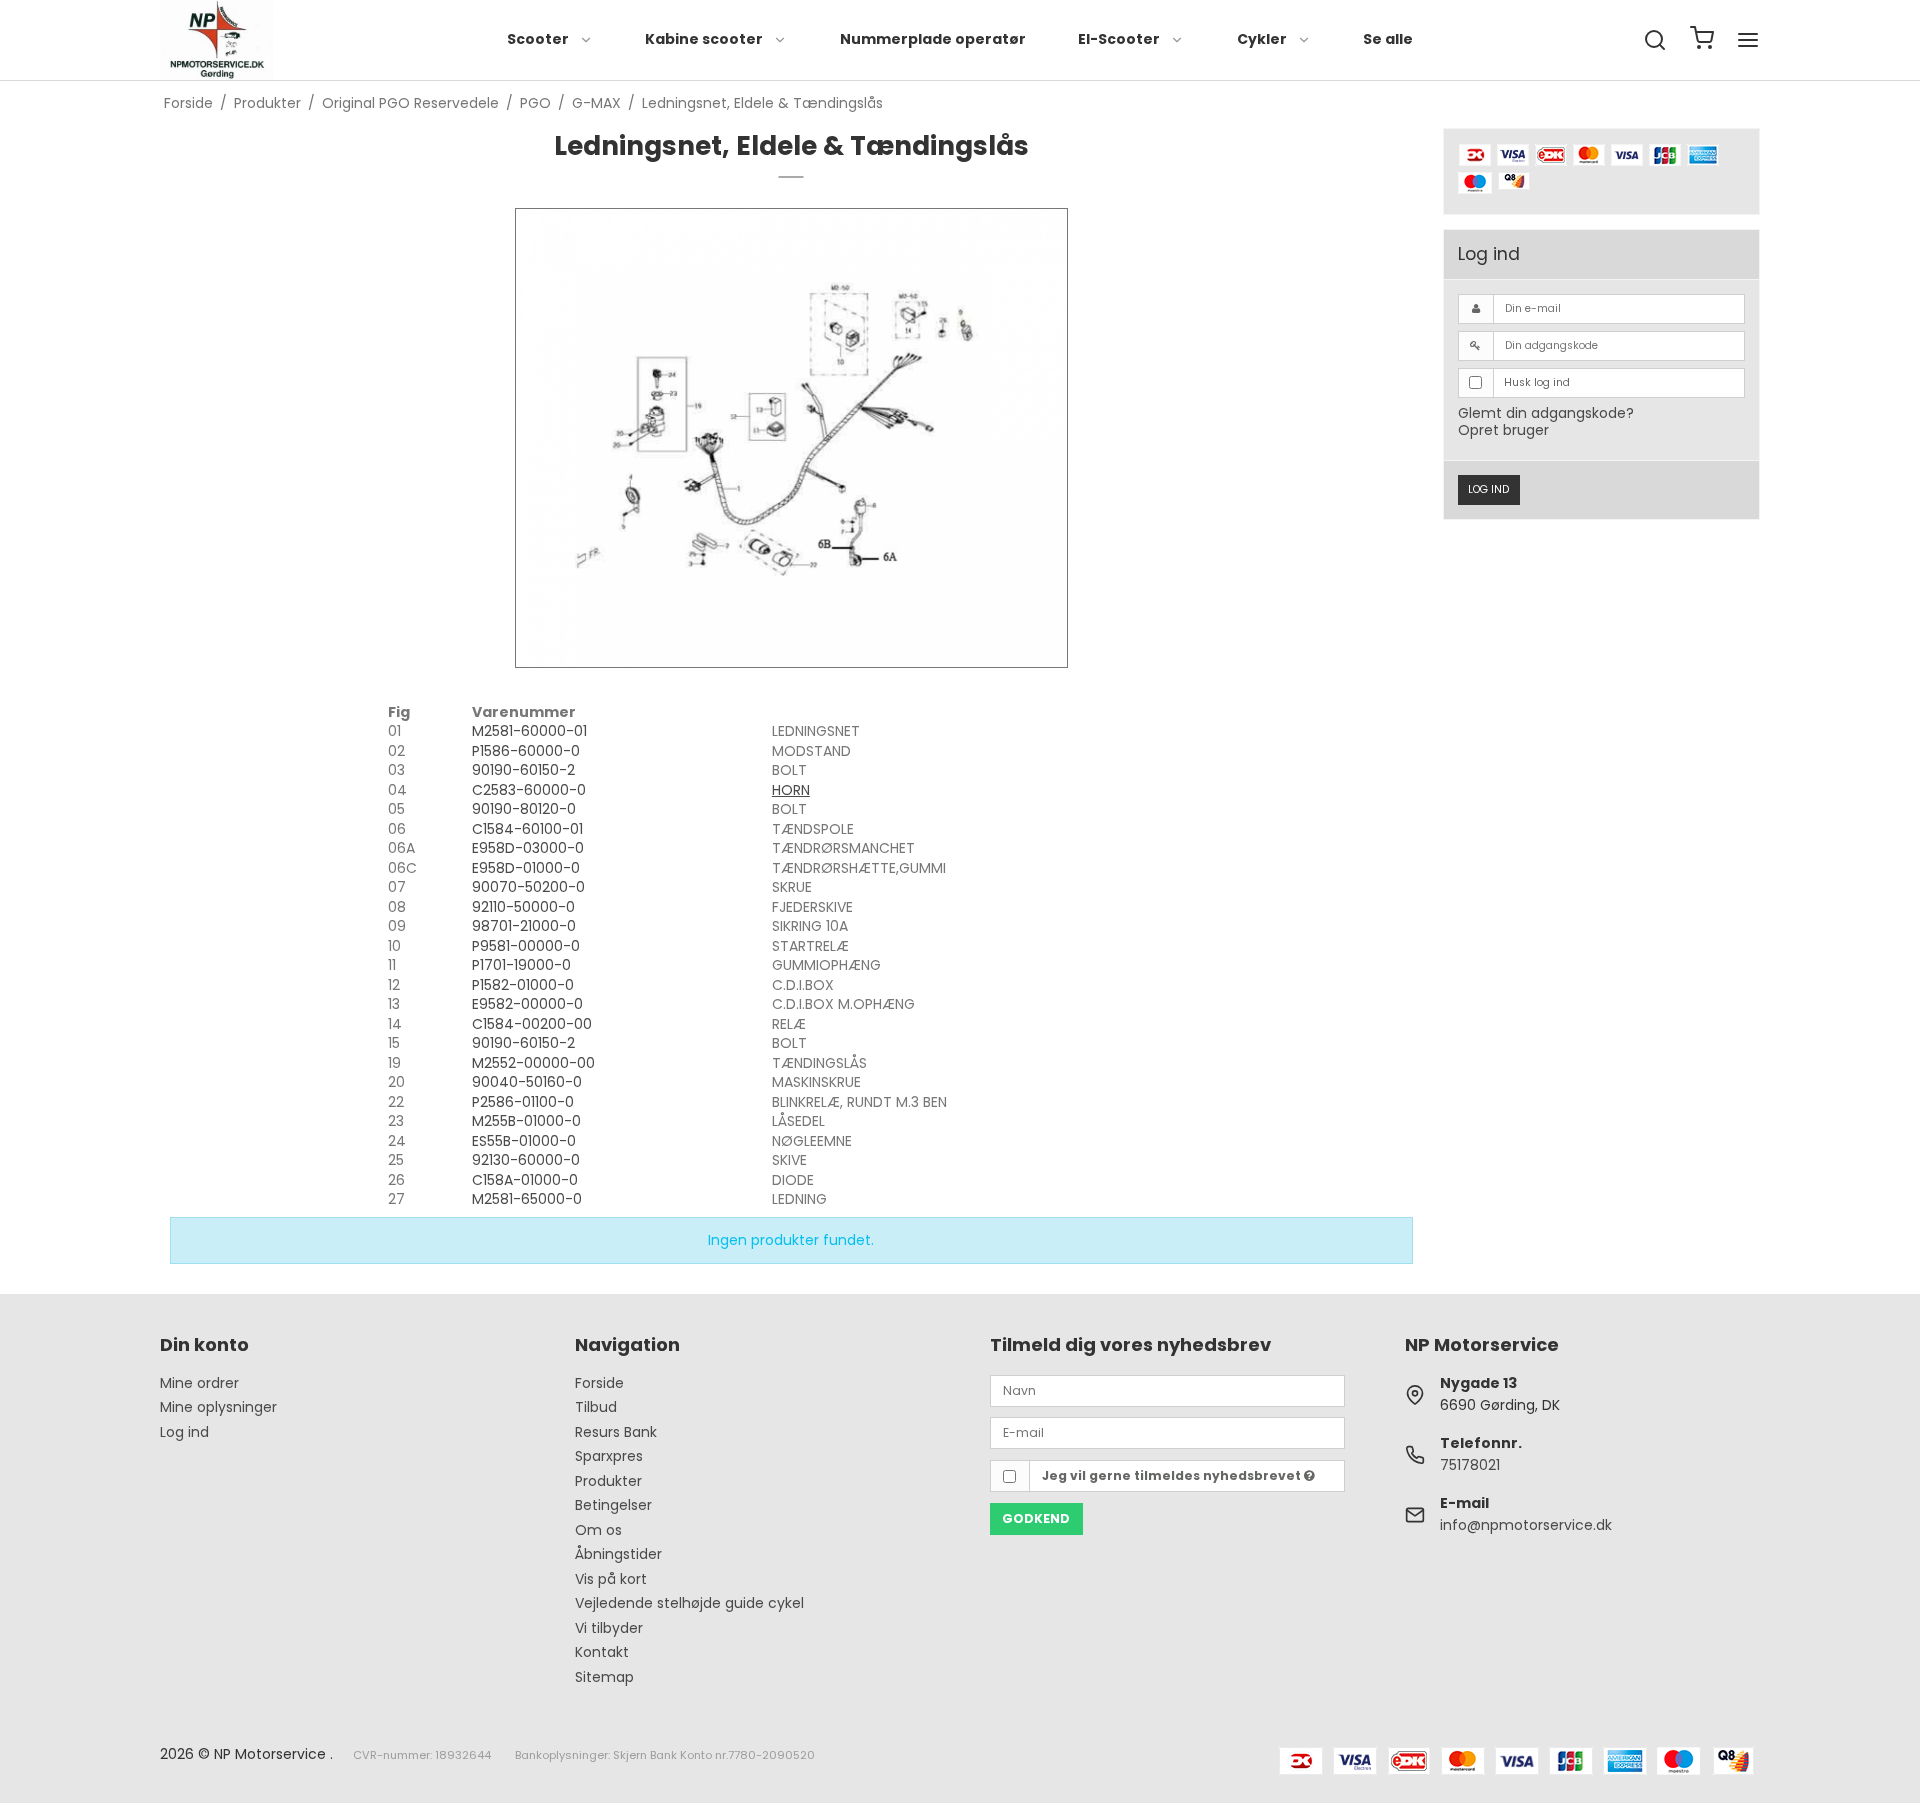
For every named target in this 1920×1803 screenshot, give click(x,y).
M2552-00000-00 (533, 1063)
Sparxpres (609, 1456)
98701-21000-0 (524, 926)
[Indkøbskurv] (1702, 40)
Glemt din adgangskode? (1546, 413)
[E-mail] (1167, 1432)
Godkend (1036, 1518)
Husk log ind (1537, 382)
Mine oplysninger (218, 1407)
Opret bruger (1503, 430)
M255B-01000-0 (526, 1121)
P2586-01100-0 (523, 1102)
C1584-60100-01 (527, 829)
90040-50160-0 (527, 1082)
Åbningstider (618, 1554)
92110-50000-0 (523, 907)
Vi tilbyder (609, 1628)
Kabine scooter (704, 39)
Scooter (538, 39)
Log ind (1488, 489)
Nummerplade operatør (933, 39)
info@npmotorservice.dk (1526, 1525)
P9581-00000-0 (526, 946)
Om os (598, 1530)
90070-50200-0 (528, 887)
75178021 (1470, 1465)
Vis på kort (611, 1579)
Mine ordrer (199, 1383)
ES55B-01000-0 (524, 1141)
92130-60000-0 (526, 1160)
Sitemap (604, 1677)
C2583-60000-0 (529, 790)
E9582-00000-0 (527, 1004)
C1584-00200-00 (532, 1024)
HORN (791, 790)
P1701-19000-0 (521, 965)
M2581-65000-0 (527, 1199)
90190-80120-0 (524, 809)
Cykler (1262, 39)
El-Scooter (1119, 39)
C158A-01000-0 (525, 1180)
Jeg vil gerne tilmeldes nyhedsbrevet (1173, 1475)
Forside (599, 1383)
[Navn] (1167, 1389)
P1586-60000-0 (526, 751)
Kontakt (602, 1652)
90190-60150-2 (523, 770)
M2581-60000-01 (529, 731)
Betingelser (613, 1505)
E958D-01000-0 (526, 868)
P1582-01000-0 (523, 985)
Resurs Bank (616, 1432)
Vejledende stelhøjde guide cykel (689, 1603)
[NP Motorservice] (216, 40)
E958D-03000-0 (528, 848)
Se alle (1388, 39)
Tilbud (596, 1407)
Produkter (608, 1481)
